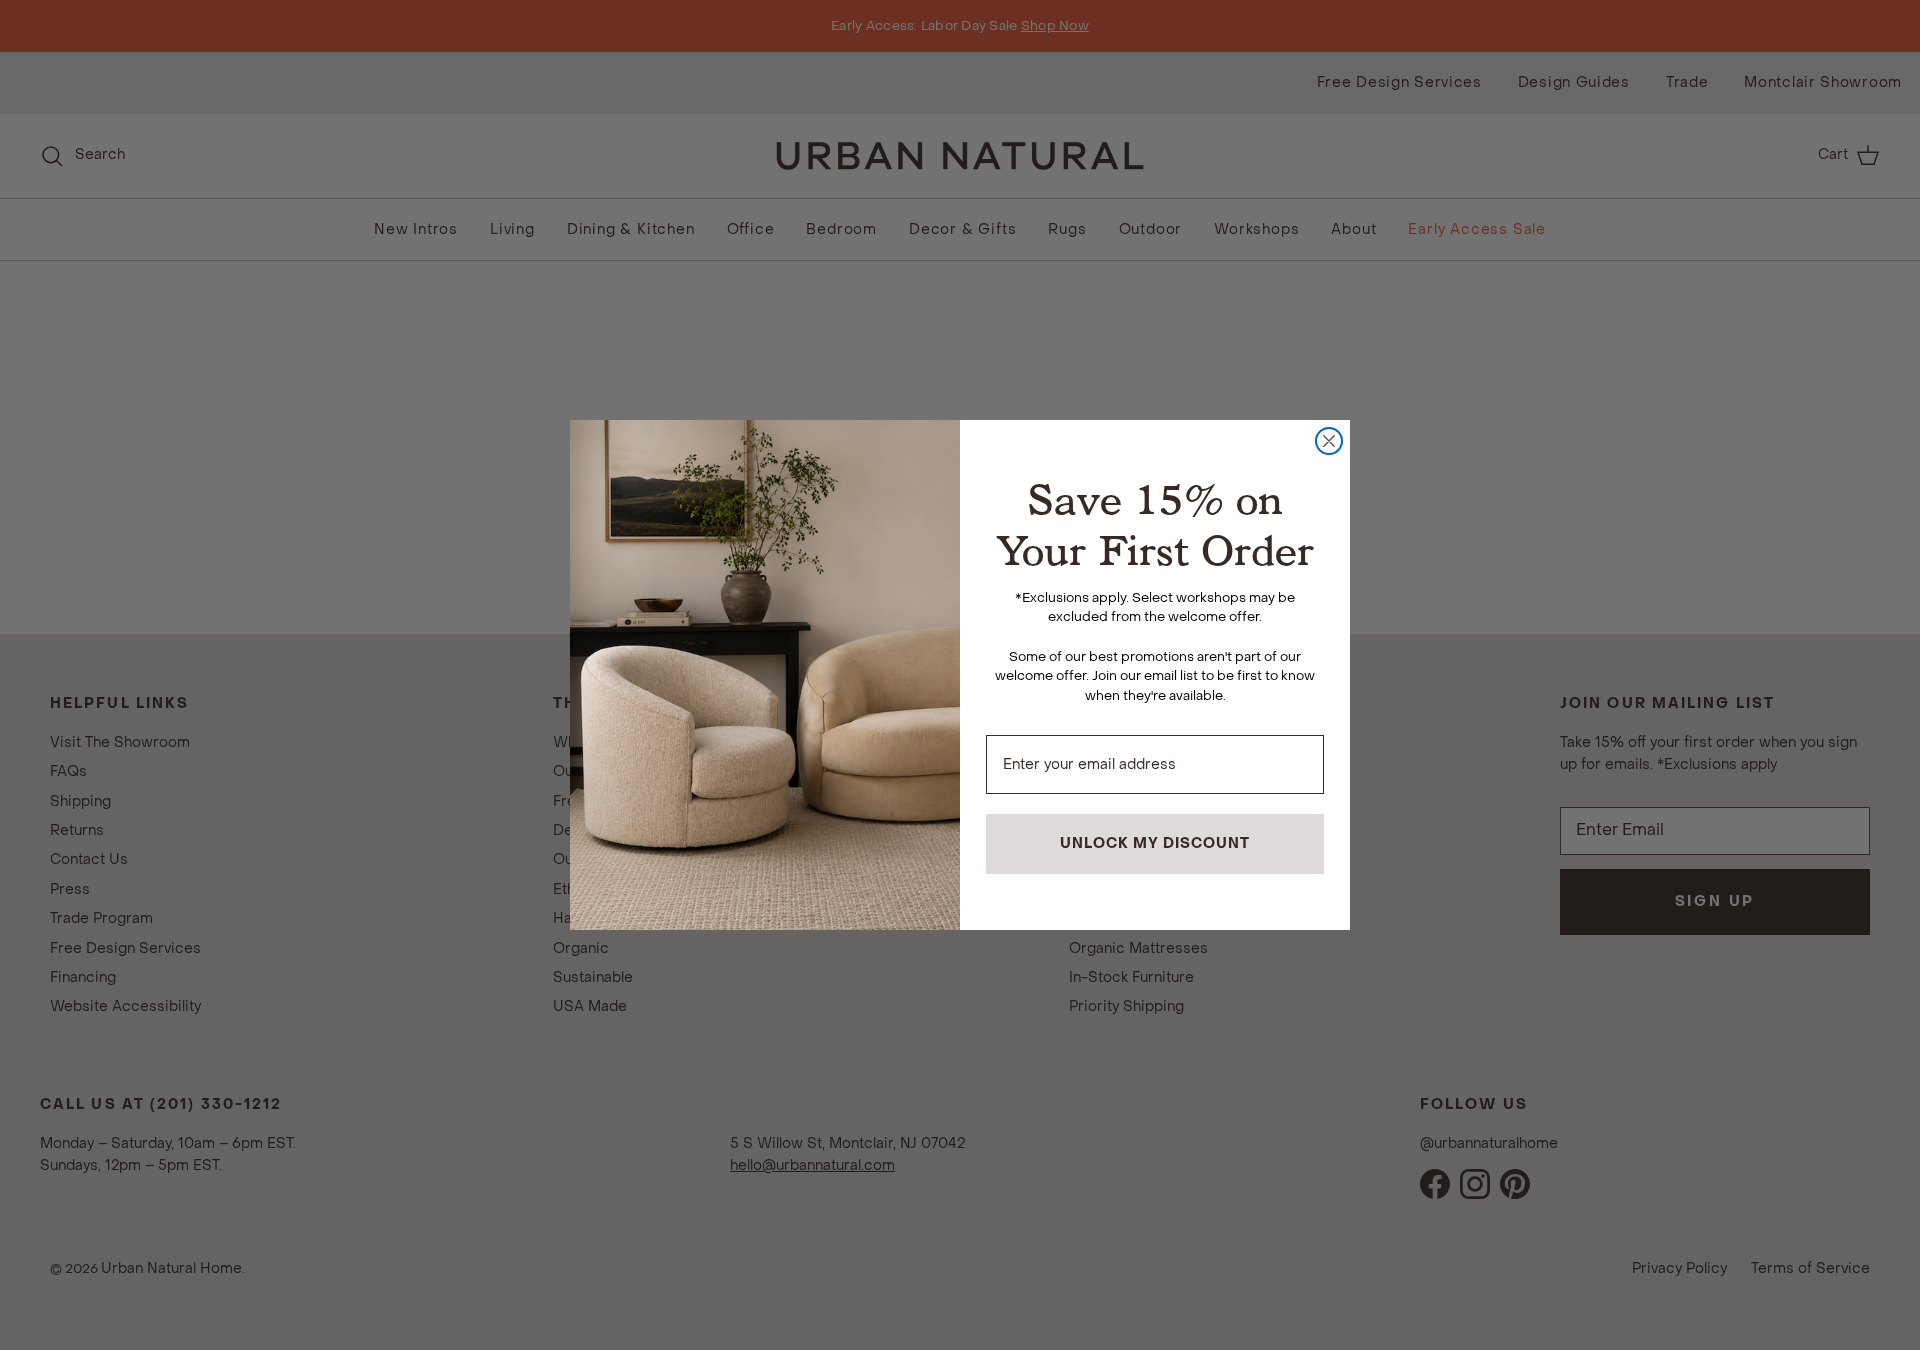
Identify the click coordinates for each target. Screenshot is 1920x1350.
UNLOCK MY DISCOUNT (1155, 843)
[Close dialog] (1329, 441)
